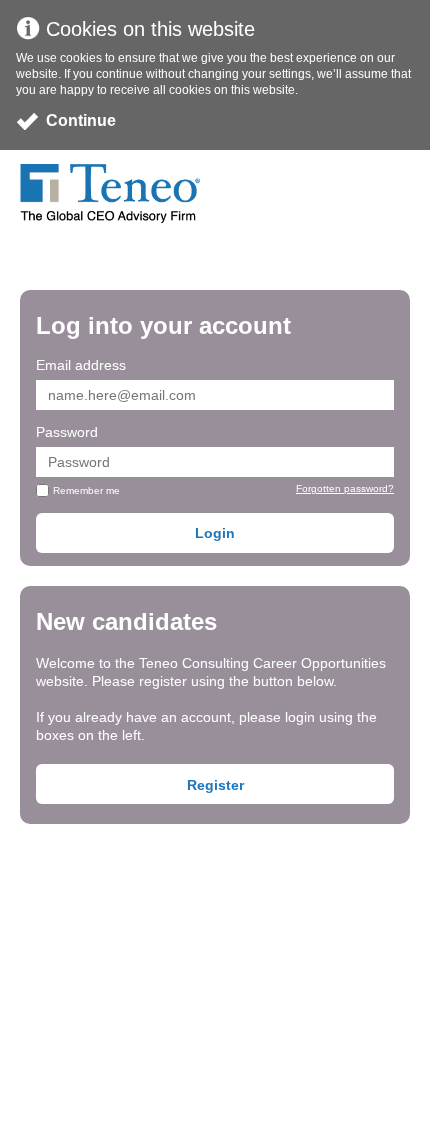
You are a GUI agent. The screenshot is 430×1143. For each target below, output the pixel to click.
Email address (81, 365)
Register (215, 785)
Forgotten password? (345, 488)
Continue (81, 120)
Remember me (86, 491)
